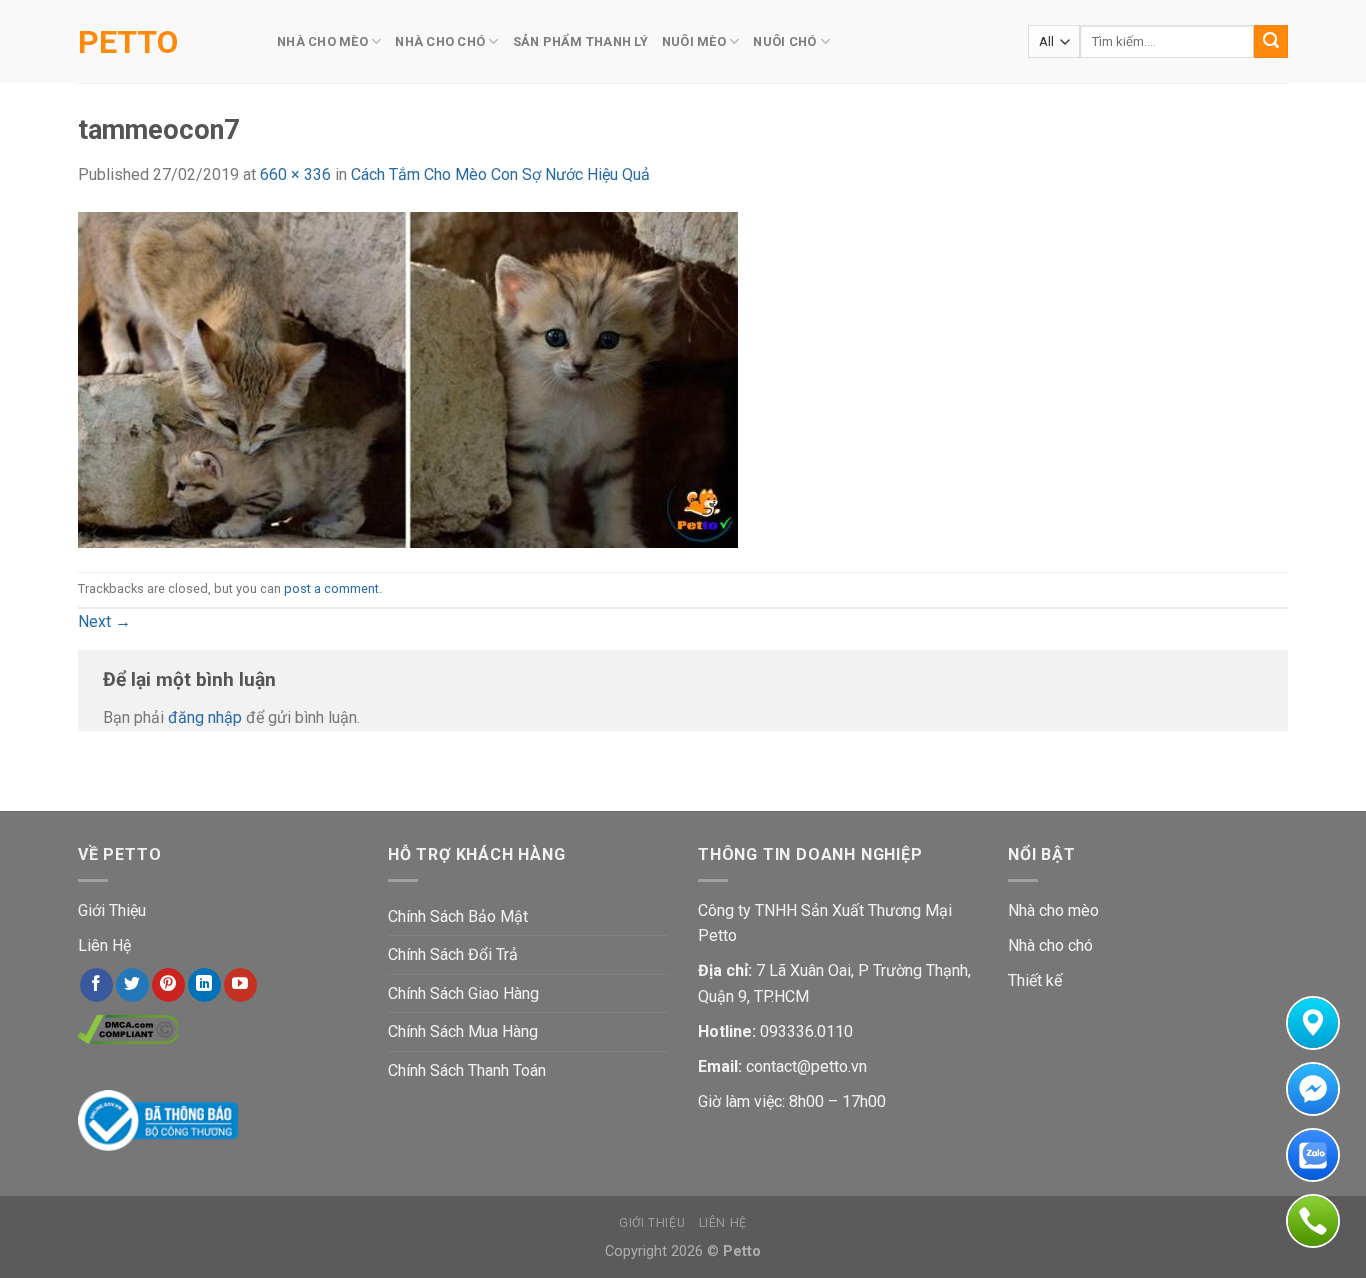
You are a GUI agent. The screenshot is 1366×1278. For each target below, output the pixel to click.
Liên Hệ (104, 945)
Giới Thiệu (112, 910)
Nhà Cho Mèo (322, 41)
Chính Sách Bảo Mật (458, 916)
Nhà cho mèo (1053, 910)
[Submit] (1271, 42)
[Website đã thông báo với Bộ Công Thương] (158, 1119)
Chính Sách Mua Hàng (463, 1031)
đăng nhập (205, 717)
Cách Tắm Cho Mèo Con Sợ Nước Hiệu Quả (500, 174)
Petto (128, 42)
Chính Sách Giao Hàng (463, 993)
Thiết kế (1035, 980)
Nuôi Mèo (694, 41)
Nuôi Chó (784, 41)
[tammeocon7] (408, 378)
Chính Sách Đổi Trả (453, 954)
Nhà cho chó (1050, 945)
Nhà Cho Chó (440, 41)
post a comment (331, 588)
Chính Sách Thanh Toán (467, 1070)
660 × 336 (295, 174)
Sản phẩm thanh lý (580, 41)
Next (104, 621)
